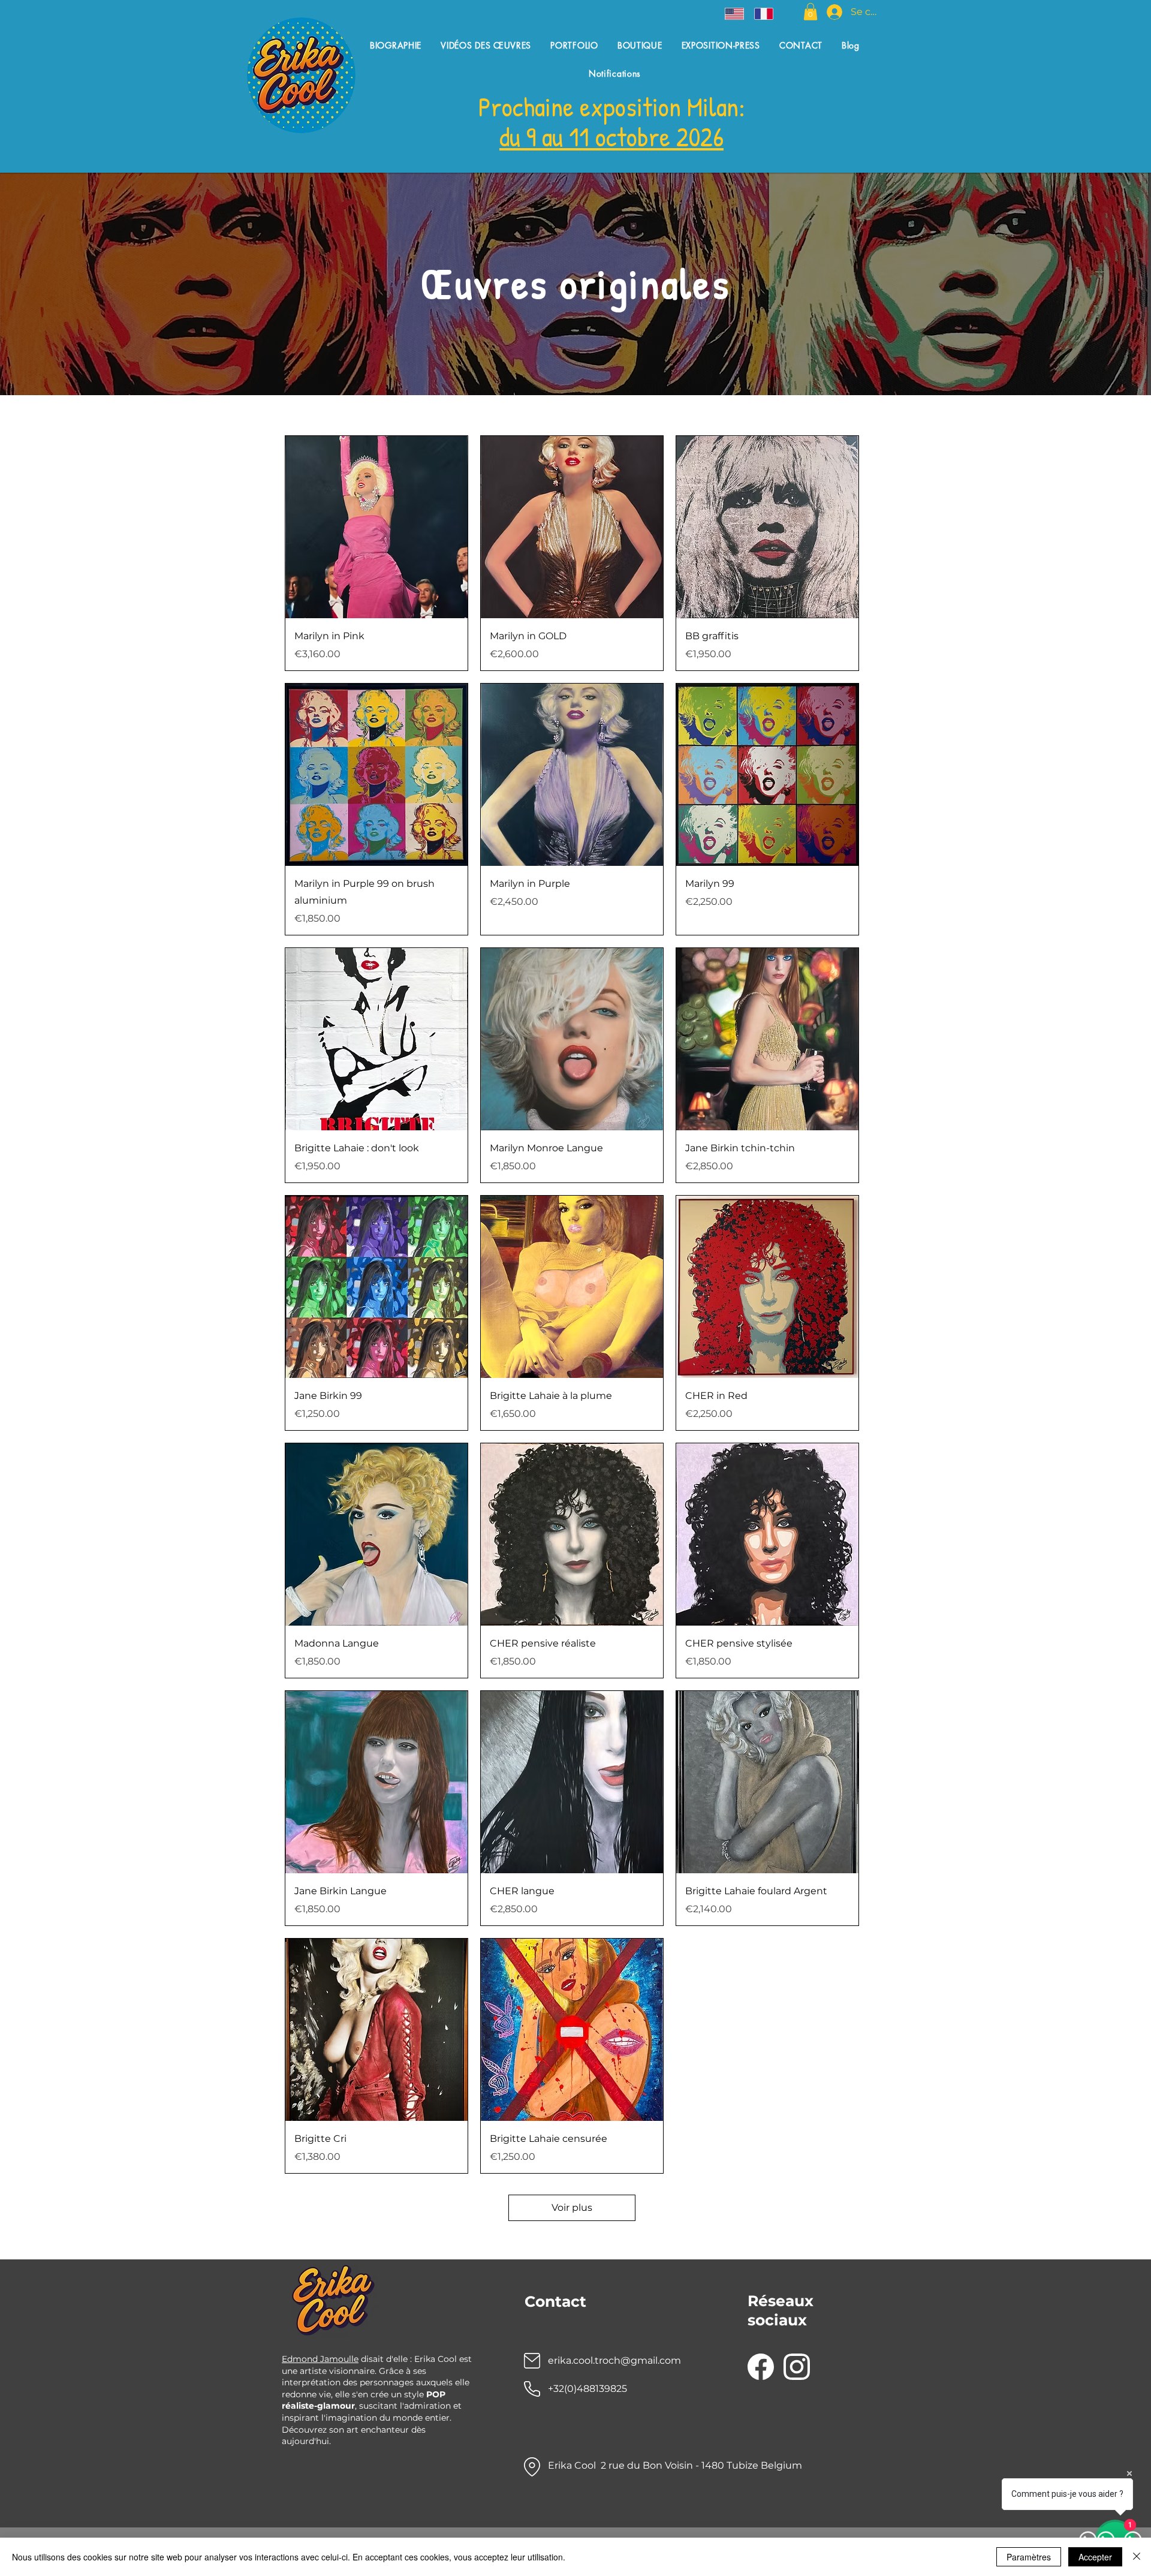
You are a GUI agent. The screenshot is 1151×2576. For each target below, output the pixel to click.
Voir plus (572, 2208)
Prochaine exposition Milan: (612, 106)
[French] (760, 14)
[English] (731, 14)
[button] (810, 12)
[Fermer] (1137, 2557)
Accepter (1095, 2557)
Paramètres (1029, 2557)
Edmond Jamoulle (320, 2359)
